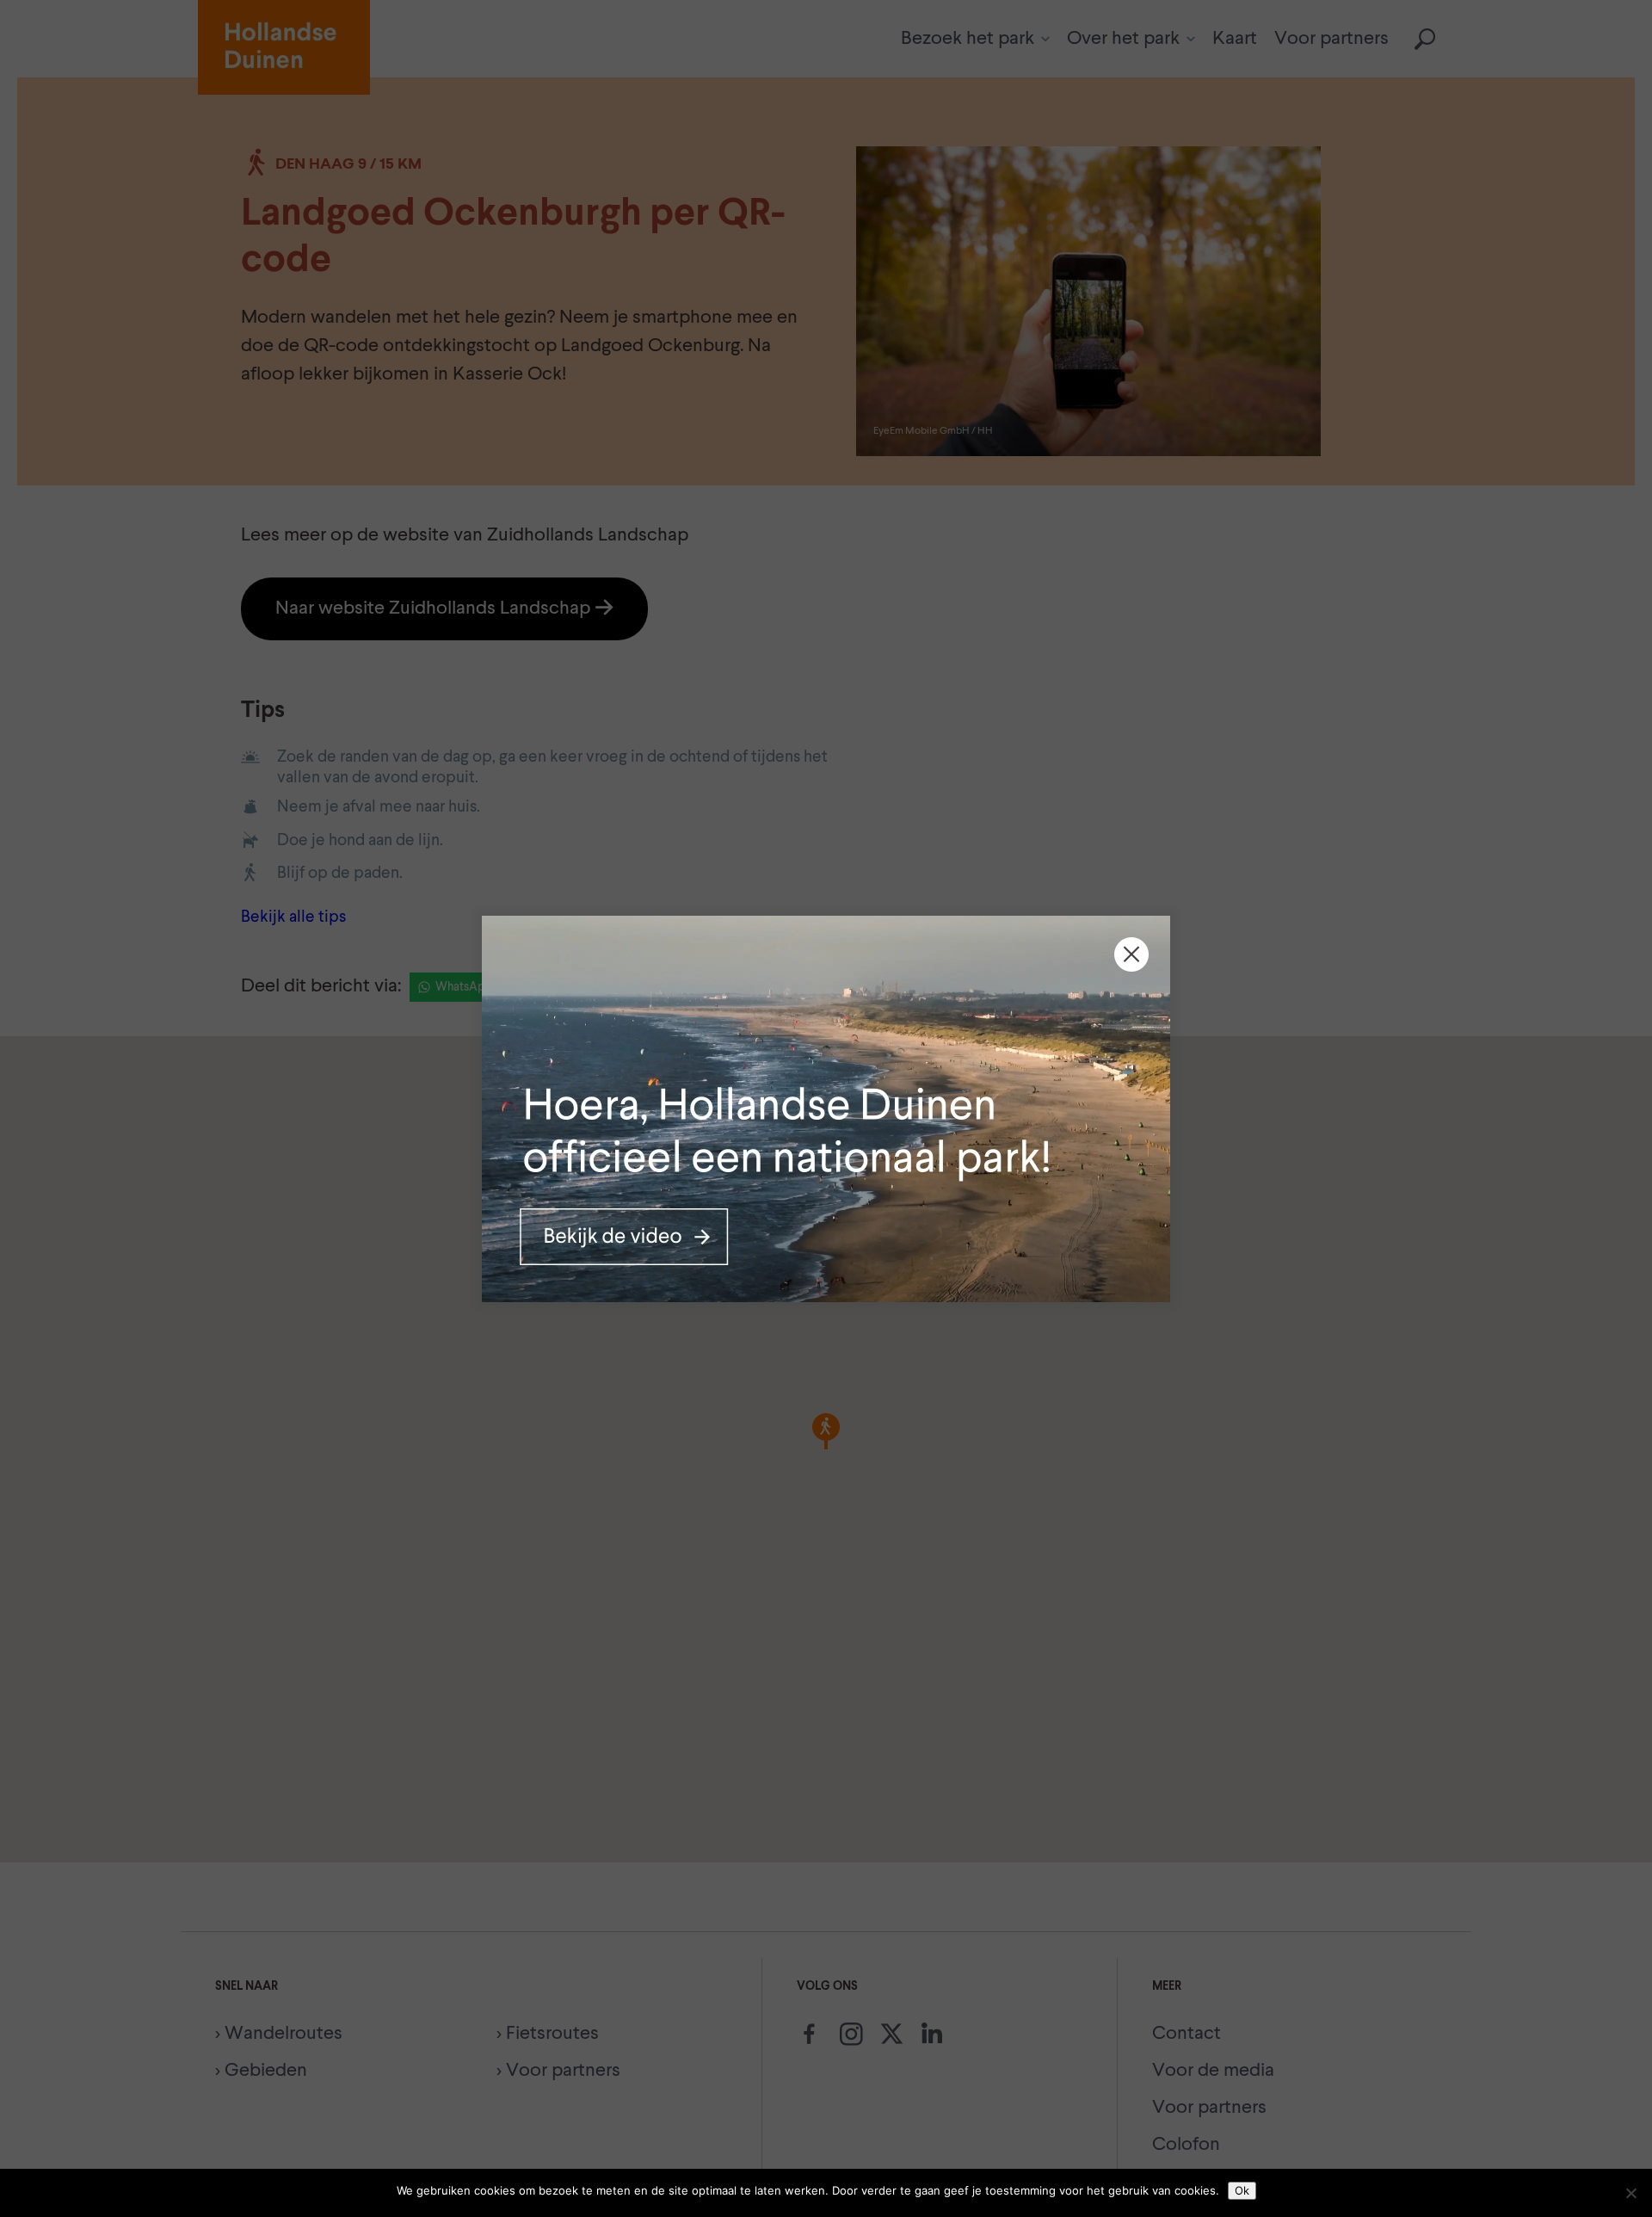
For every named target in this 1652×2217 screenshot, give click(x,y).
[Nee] (1630, 2193)
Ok (1242, 2190)
